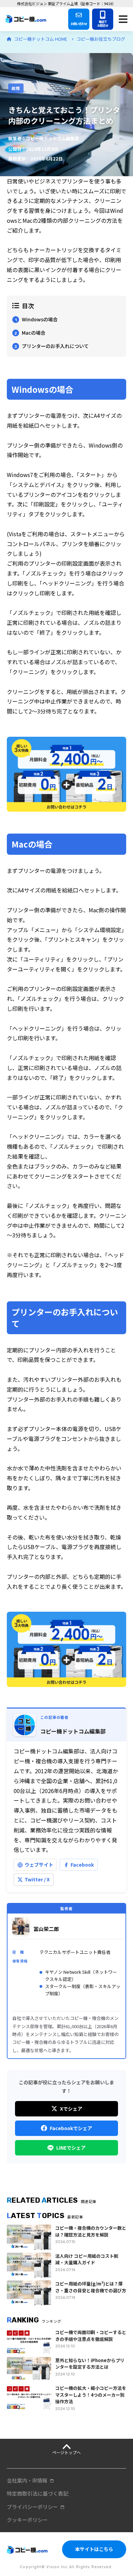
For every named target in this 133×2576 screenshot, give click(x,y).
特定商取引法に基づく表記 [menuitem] (38, 2493)
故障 (16, 88)
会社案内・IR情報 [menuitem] (27, 2480)
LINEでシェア (71, 2148)
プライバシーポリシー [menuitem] (32, 2507)
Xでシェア (71, 2109)
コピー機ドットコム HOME (41, 39)
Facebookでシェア (71, 2128)
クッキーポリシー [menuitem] (27, 2520)
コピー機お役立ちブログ (101, 39)
